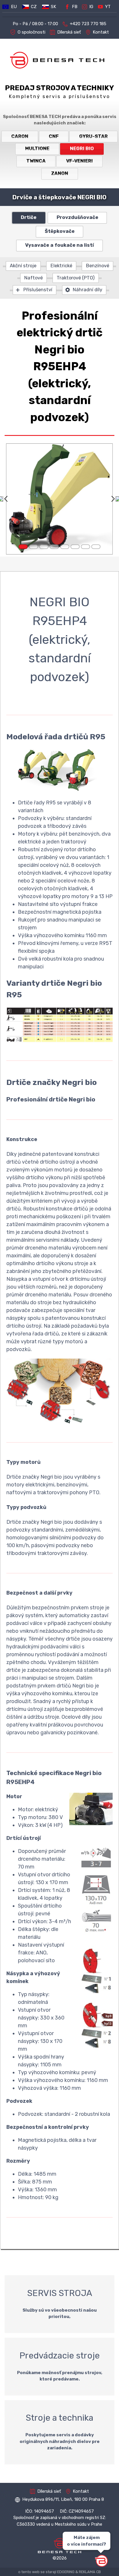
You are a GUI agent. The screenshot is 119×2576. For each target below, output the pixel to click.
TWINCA (36, 161)
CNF (54, 136)
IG (91, 7)
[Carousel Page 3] (44, 547)
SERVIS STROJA (59, 2304)
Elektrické (61, 266)
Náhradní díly (88, 290)
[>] (113, 499)
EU (14, 7)
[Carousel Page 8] (96, 547)
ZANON (60, 173)
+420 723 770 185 (88, 24)
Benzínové (98, 266)
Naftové (34, 278)
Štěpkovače (60, 231)
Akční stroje (23, 266)
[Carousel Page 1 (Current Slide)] (23, 547)
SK (53, 7)
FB (75, 7)
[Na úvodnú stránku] (59, 60)
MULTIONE (37, 149)
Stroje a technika (59, 2432)
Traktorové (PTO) (76, 278)
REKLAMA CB (90, 2572)
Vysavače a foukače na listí (59, 245)
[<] (6, 499)
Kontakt (101, 32)
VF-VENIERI (79, 161)
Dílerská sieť (69, 32)
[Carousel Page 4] (54, 547)
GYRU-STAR (93, 136)
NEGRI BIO (82, 149)
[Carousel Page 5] (65, 547)
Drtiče (29, 217)
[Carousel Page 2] (34, 547)
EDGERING (66, 2572)
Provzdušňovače (77, 217)
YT (108, 7)
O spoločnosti (31, 32)
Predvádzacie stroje (59, 2367)
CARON (20, 136)
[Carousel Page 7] (85, 547)
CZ (34, 7)
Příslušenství (38, 290)
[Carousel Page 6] (75, 547)
